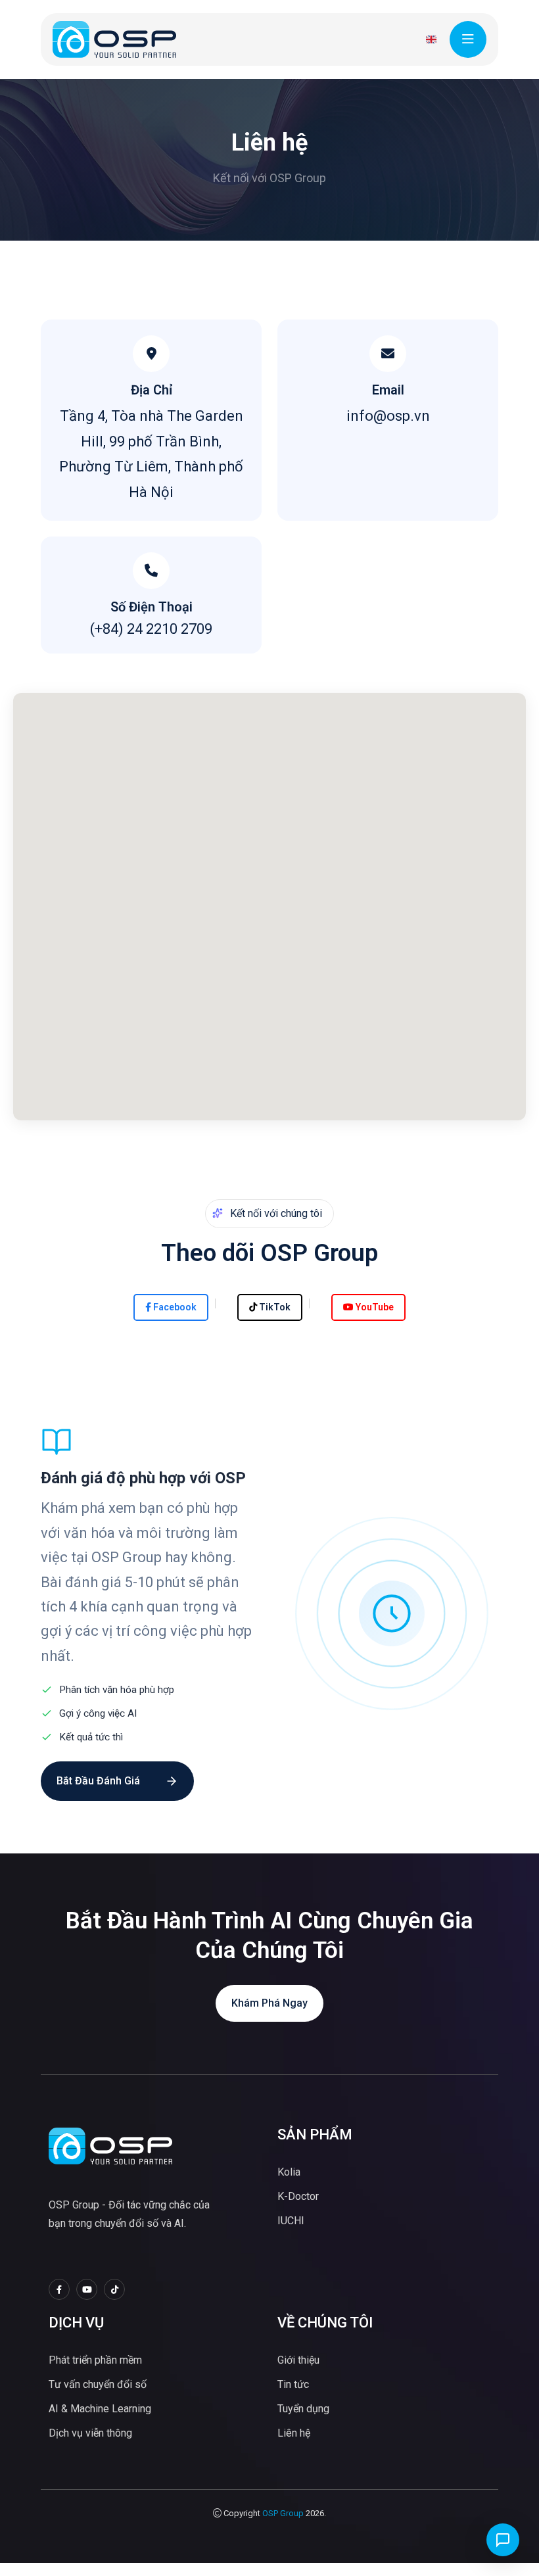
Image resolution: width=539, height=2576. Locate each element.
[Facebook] (59, 2289)
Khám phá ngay (269, 2003)
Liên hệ (294, 2433)
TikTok (274, 1307)
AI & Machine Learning (100, 2409)
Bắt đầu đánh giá (98, 1781)
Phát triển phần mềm (95, 2360)
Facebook (174, 1307)
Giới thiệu (298, 2360)
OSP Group (283, 2513)
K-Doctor (298, 2196)
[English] (431, 39)
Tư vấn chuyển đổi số (98, 2384)
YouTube (374, 1307)
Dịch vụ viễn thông (90, 2433)
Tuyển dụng (303, 2409)
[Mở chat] (503, 2540)
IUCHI (291, 2221)
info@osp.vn (388, 416)
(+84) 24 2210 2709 (151, 629)
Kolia (289, 2172)
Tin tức (293, 2384)
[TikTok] (114, 2289)
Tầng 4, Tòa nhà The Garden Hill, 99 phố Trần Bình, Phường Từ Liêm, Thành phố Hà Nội (151, 454)
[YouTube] (87, 2289)
